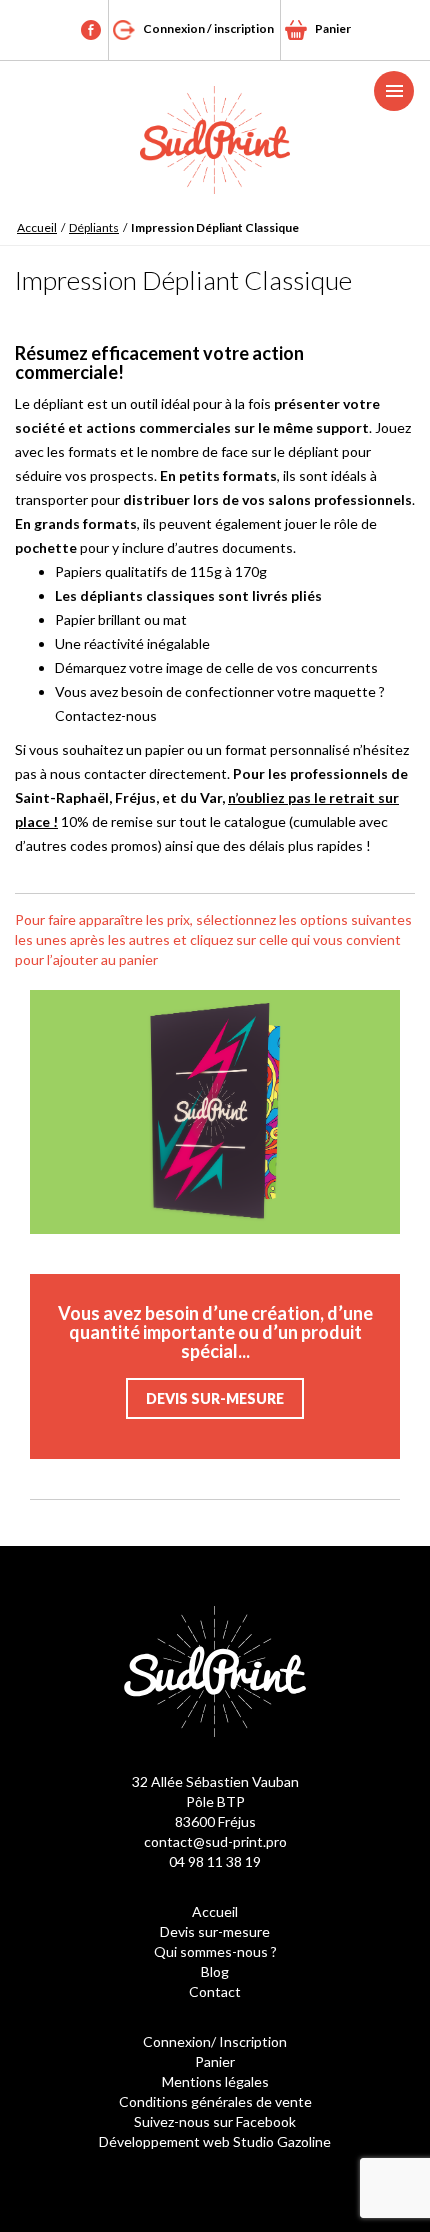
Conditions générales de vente (215, 2101)
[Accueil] (215, 140)
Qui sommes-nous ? (215, 1951)
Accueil (37, 227)
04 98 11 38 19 (215, 1861)
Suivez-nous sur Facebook (215, 2121)
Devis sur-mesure (215, 1398)
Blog (215, 1971)
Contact (215, 1991)
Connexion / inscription (208, 28)
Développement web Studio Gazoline (215, 2141)
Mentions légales (215, 2081)
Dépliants (94, 227)
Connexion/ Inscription (215, 2041)
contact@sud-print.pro (215, 1841)
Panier (333, 28)
